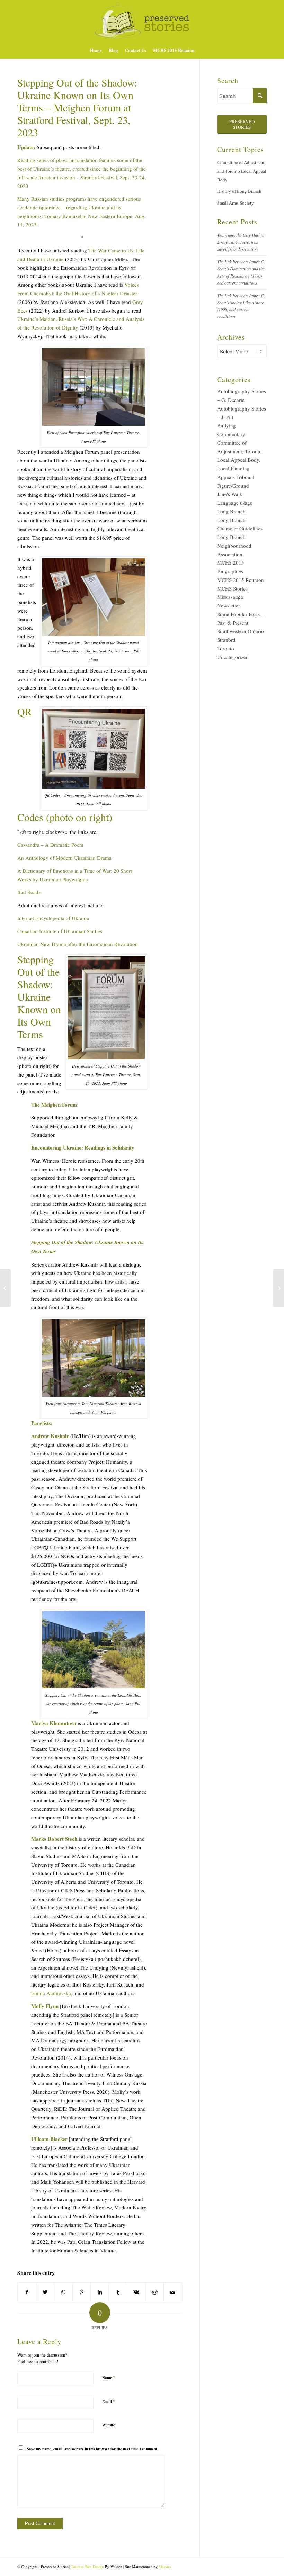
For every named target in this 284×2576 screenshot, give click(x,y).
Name (109, 2377)
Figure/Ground (233, 486)
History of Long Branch (239, 191)
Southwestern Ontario (241, 631)
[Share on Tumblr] (118, 2292)
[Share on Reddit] (154, 2292)
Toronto (226, 648)
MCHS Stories (232, 588)
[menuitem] (96, 50)
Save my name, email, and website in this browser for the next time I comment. (93, 2449)
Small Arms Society (236, 203)
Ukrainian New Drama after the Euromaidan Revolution (78, 944)
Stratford (226, 640)
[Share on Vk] (136, 2292)
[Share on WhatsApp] (63, 2292)
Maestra (165, 2566)
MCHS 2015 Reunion (241, 580)
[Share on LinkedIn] (100, 2292)
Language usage (235, 503)
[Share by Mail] (173, 2292)
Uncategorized (233, 657)
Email (109, 2401)
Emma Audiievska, (52, 1993)
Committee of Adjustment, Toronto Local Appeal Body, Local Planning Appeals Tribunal (239, 460)
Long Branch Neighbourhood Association (234, 546)
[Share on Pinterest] (82, 2292)
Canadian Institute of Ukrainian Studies (60, 931)
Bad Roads (29, 892)
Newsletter (229, 605)
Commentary (231, 434)
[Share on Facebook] (27, 2292)
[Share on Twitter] (45, 2292)
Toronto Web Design (87, 2566)
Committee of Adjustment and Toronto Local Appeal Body (242, 171)
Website (109, 2425)
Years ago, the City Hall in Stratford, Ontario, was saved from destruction (241, 242)
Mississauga (230, 597)
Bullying (227, 425)
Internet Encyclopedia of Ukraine (53, 918)
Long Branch (231, 511)
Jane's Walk (230, 494)
